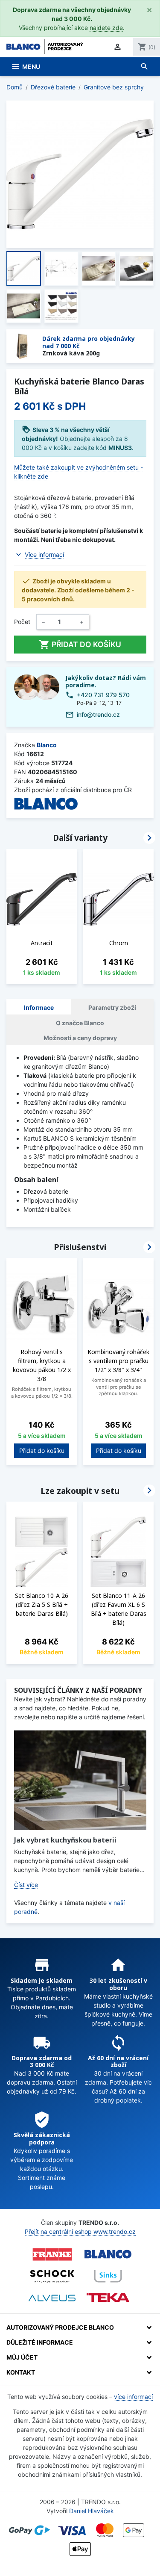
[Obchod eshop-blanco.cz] (108, 2254)
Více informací (44, 555)
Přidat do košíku (80, 645)
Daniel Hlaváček (92, 2511)
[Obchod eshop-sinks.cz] (108, 2276)
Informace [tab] (39, 1007)
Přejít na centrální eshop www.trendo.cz (80, 2231)
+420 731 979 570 (103, 695)
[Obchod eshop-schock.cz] (52, 2276)
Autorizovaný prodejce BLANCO (60, 2327)
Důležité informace (40, 2342)
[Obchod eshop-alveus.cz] (52, 2298)
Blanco (47, 745)
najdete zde (106, 28)
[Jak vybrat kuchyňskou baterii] (80, 1780)
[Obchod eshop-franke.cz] (52, 2254)
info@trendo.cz (98, 714)
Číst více (26, 1885)
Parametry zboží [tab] (112, 1007)
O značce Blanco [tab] (80, 1023)
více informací (133, 2397)
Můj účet (22, 2357)
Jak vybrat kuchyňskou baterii (65, 1840)
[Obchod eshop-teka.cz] (108, 2298)
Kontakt (21, 2372)
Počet (22, 622)
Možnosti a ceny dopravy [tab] (80, 1038)
